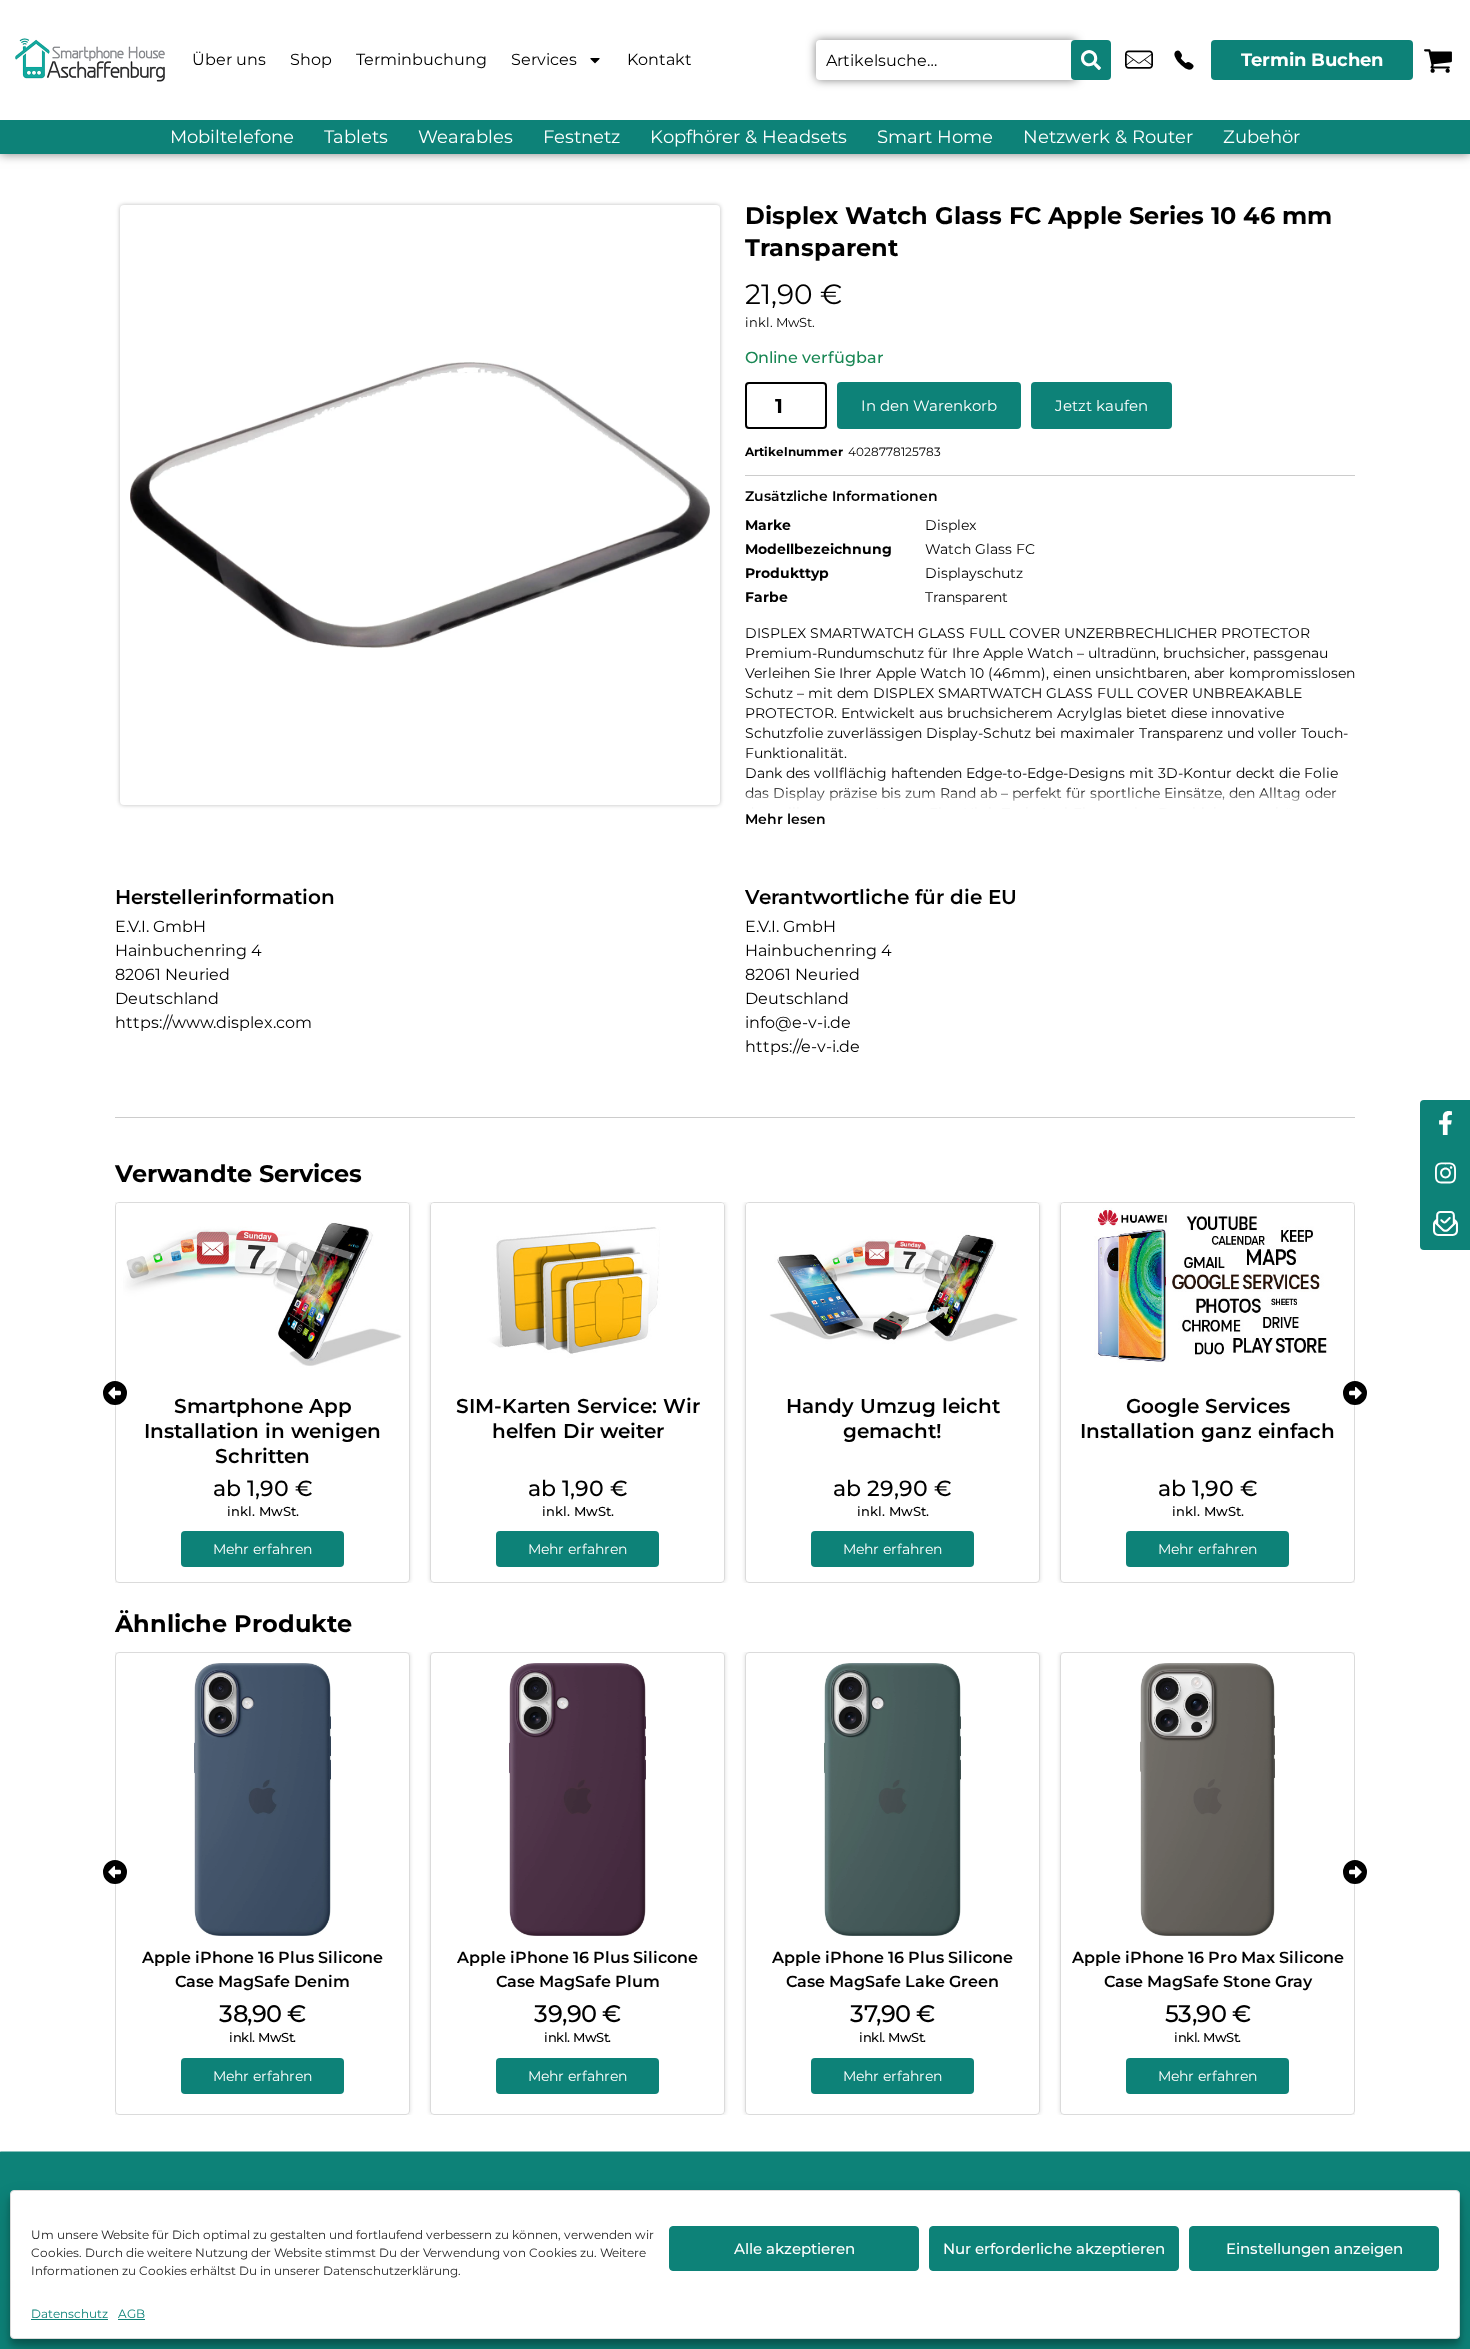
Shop (311, 59)
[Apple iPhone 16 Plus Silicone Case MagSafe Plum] (577, 1799)
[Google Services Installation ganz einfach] (1207, 1291)
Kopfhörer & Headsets (748, 137)
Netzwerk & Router (1108, 137)
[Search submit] (1091, 60)
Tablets (356, 137)
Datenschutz (69, 2313)
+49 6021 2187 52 (1184, 60)
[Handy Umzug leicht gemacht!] (892, 1291)
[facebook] (1445, 1125)
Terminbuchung (421, 59)
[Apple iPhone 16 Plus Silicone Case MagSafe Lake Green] (892, 1799)
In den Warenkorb (929, 405)
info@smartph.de (1139, 60)
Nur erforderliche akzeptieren (1054, 2248)
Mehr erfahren (262, 1549)
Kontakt (659, 59)
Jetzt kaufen (1101, 405)
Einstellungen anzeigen (1314, 2248)
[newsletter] (1445, 1225)
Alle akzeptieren (794, 2248)
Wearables (465, 137)
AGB (131, 2313)
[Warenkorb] (1438, 60)
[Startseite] (90, 60)
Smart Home (935, 137)
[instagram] (1445, 1175)
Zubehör (1261, 137)
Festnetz (581, 137)
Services (544, 59)
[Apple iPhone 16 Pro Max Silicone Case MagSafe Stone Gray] (1207, 1799)
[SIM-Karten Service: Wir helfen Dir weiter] (577, 1291)
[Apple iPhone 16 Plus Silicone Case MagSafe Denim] (262, 1799)
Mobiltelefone (232, 137)
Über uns (229, 59)
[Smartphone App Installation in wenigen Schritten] (262, 1291)
